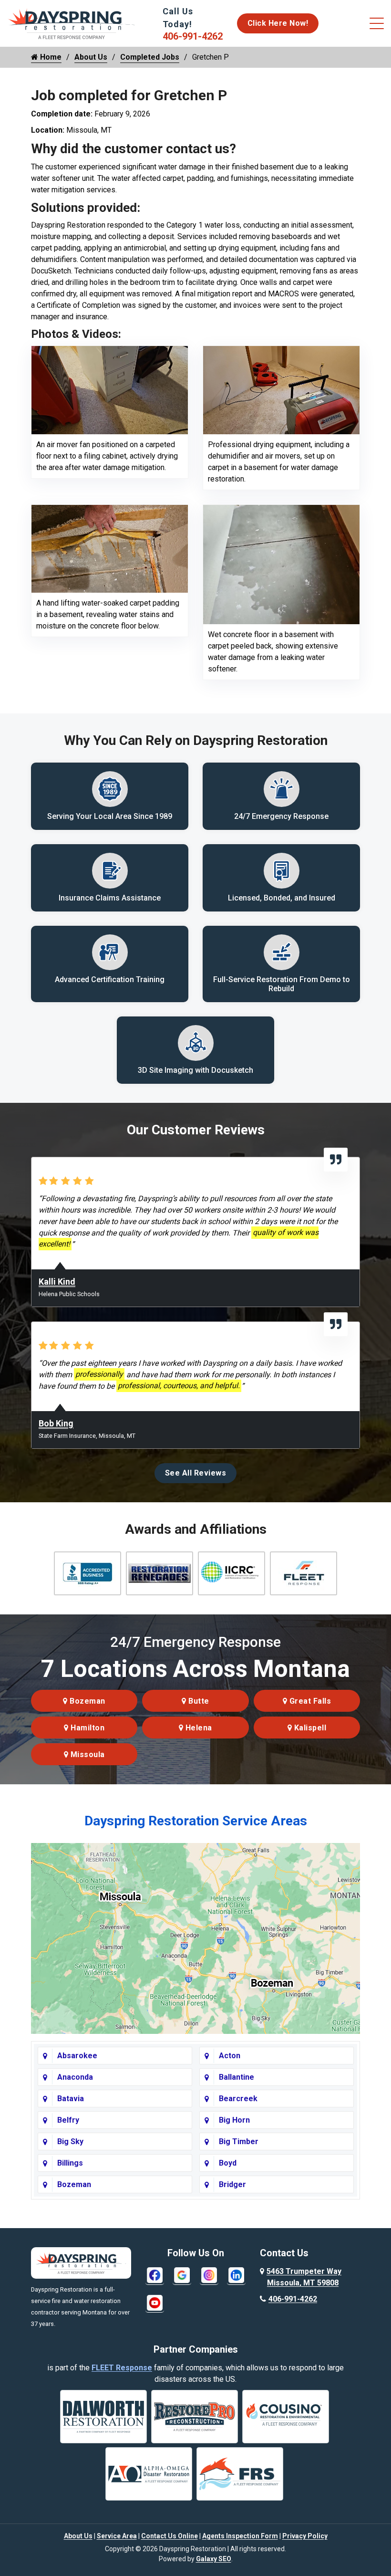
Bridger (232, 2184)
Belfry (68, 2120)
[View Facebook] (155, 2275)
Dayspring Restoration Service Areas (196, 1821)
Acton (230, 2056)
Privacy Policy (305, 2536)
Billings (70, 2163)
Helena (198, 1728)
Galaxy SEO (214, 2559)
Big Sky (70, 2141)
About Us (91, 57)
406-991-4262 (193, 36)
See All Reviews (196, 1473)
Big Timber (239, 2141)
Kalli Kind (57, 1282)
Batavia (71, 2099)
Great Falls (309, 1701)
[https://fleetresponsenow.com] (82, 36)
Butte (198, 1701)
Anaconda (75, 2077)
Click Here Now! (278, 23)
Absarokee (77, 2056)
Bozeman (87, 1701)
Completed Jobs (150, 57)
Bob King (56, 1423)
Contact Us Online (170, 2536)
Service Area (117, 2536)
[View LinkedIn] (236, 2275)
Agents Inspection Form (240, 2536)
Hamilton (87, 1728)
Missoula (87, 1754)
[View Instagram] (209, 2275)
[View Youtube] (155, 2302)
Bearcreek (238, 2099)
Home (50, 57)
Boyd (228, 2163)
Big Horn (234, 2120)
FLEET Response (122, 2368)
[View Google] (182, 2275)
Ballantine (237, 2077)
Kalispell (309, 1728)
